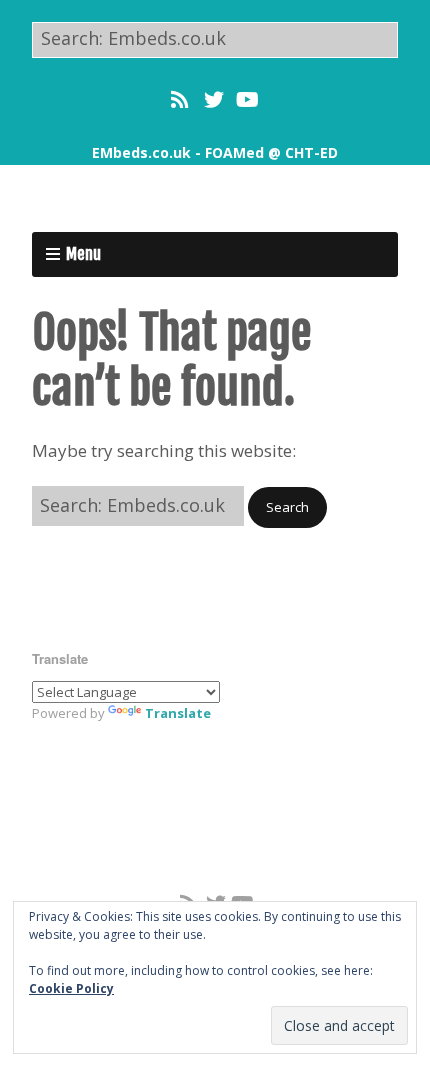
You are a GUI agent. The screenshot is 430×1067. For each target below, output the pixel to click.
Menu (83, 254)
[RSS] (181, 100)
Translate (178, 713)
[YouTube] (247, 100)
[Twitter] (214, 100)
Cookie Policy (71, 988)
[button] (287, 507)
